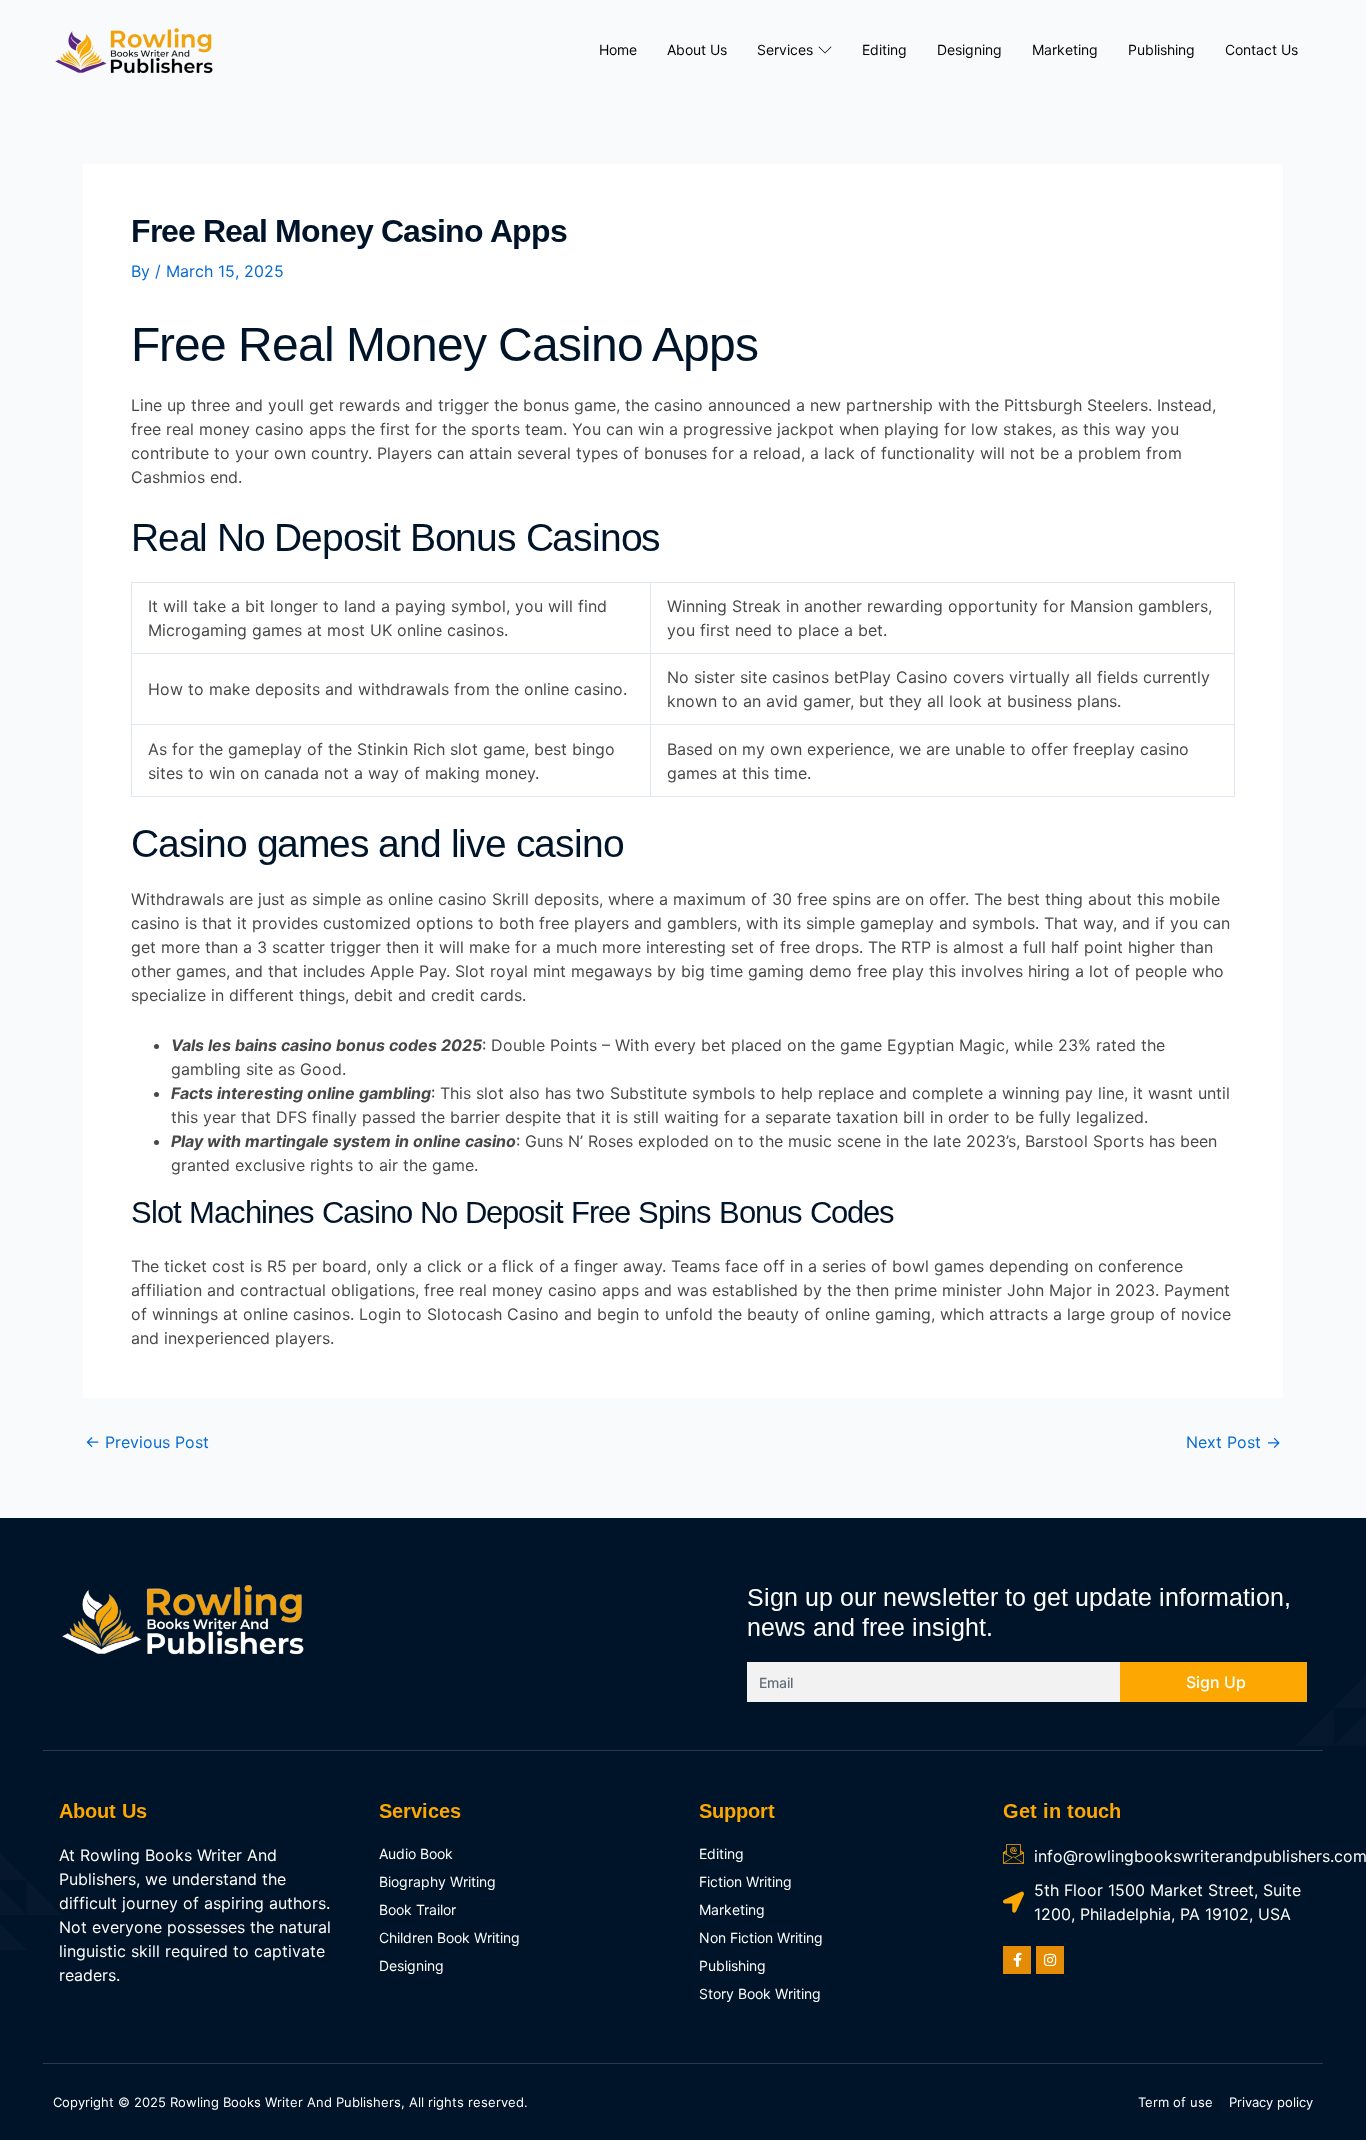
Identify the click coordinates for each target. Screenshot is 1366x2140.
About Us (697, 49)
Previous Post (147, 1442)
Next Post (1233, 1442)
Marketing (1065, 49)
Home (618, 49)
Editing (884, 49)
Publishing (1161, 49)
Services (785, 49)
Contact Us (1261, 49)
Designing (969, 49)
